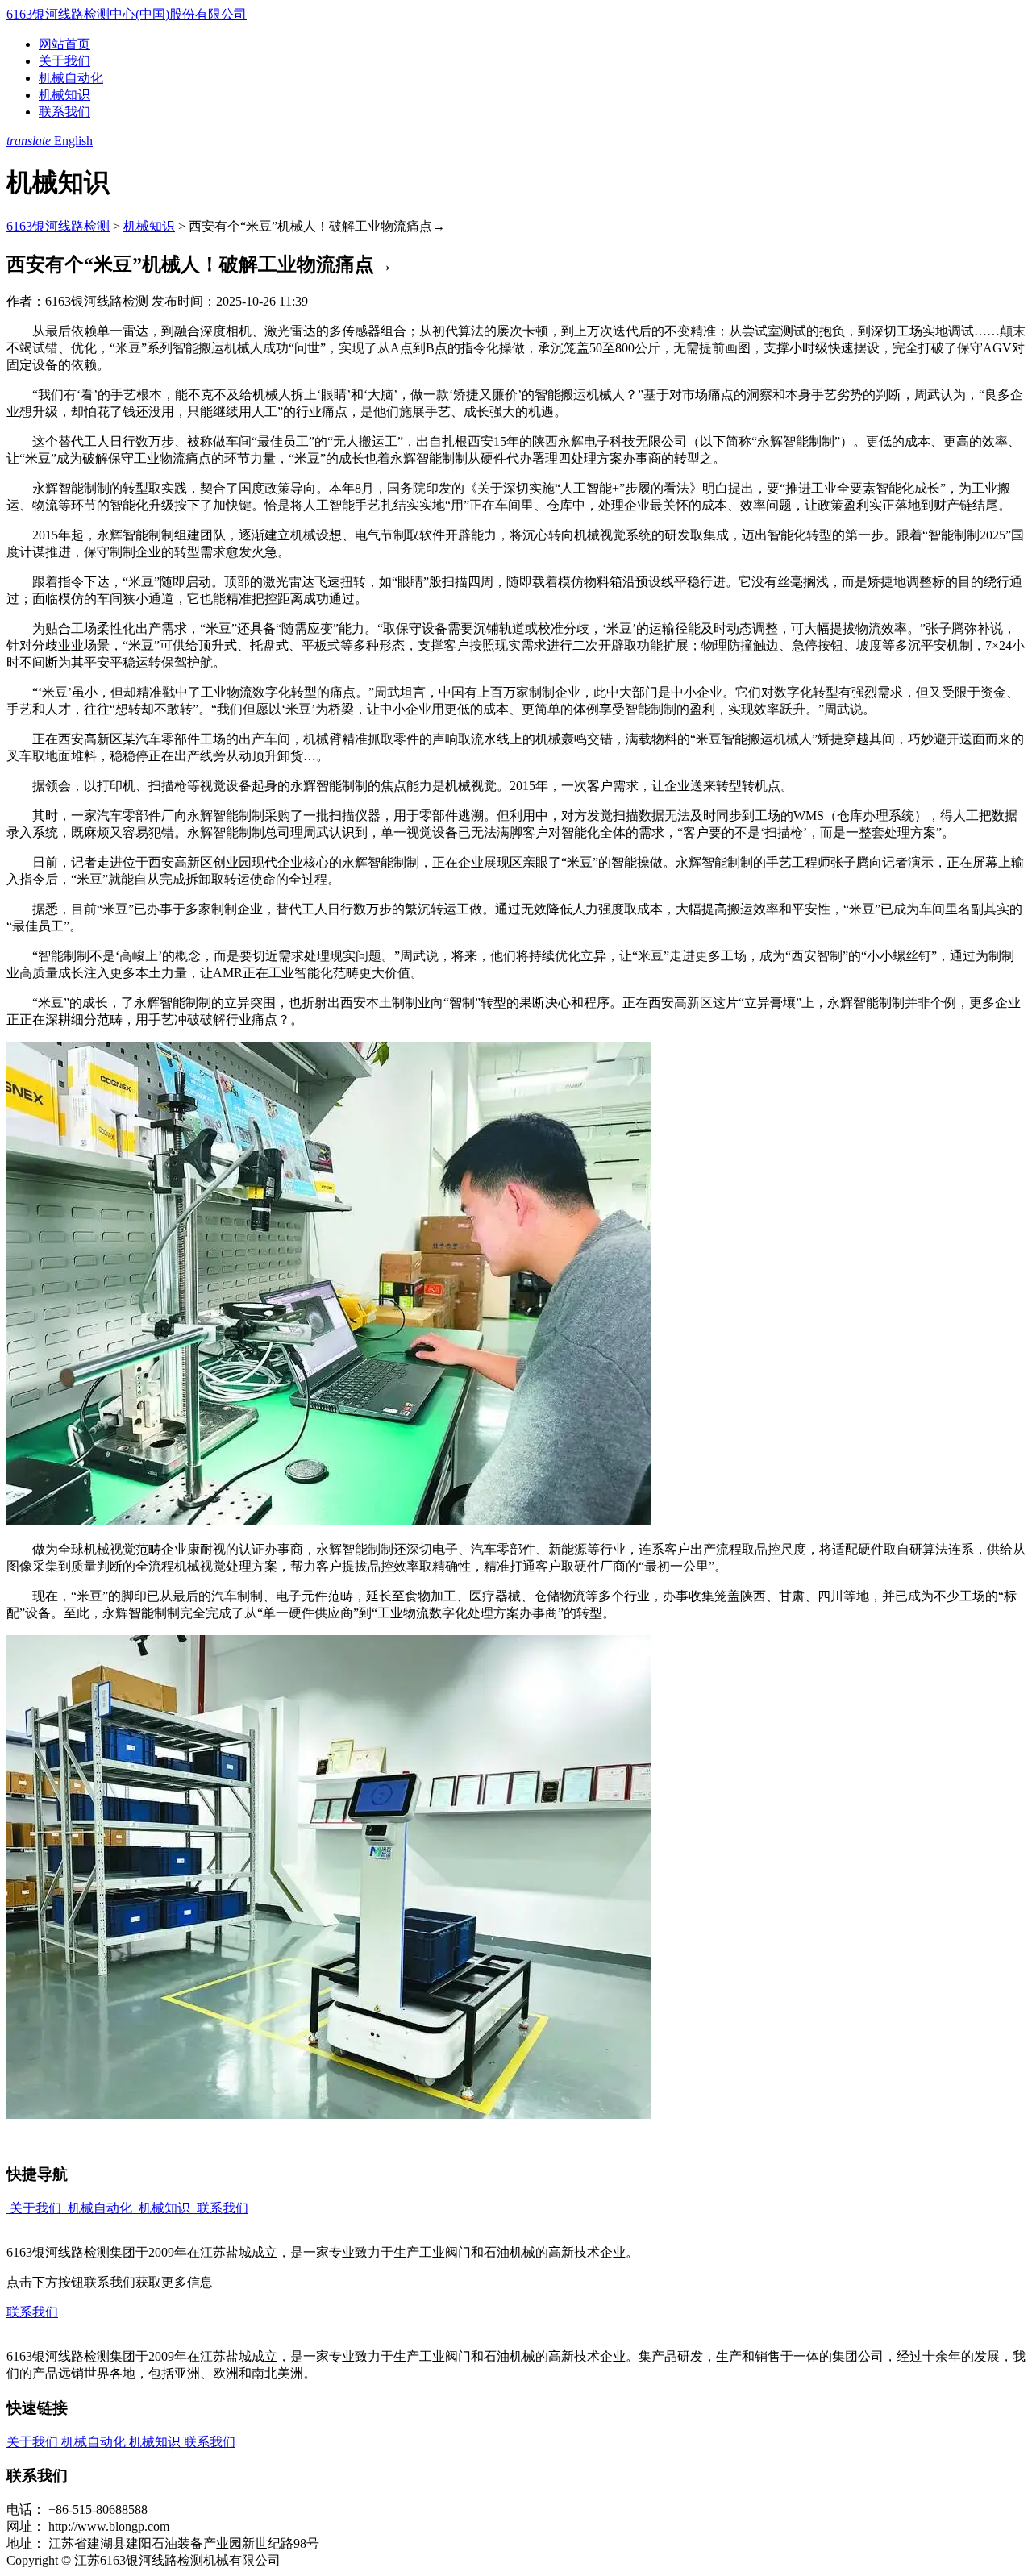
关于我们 (64, 61)
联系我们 (64, 112)
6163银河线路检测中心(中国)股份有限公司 (127, 14)
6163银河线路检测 (58, 226)
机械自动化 (71, 78)
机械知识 (64, 95)
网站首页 (64, 44)
